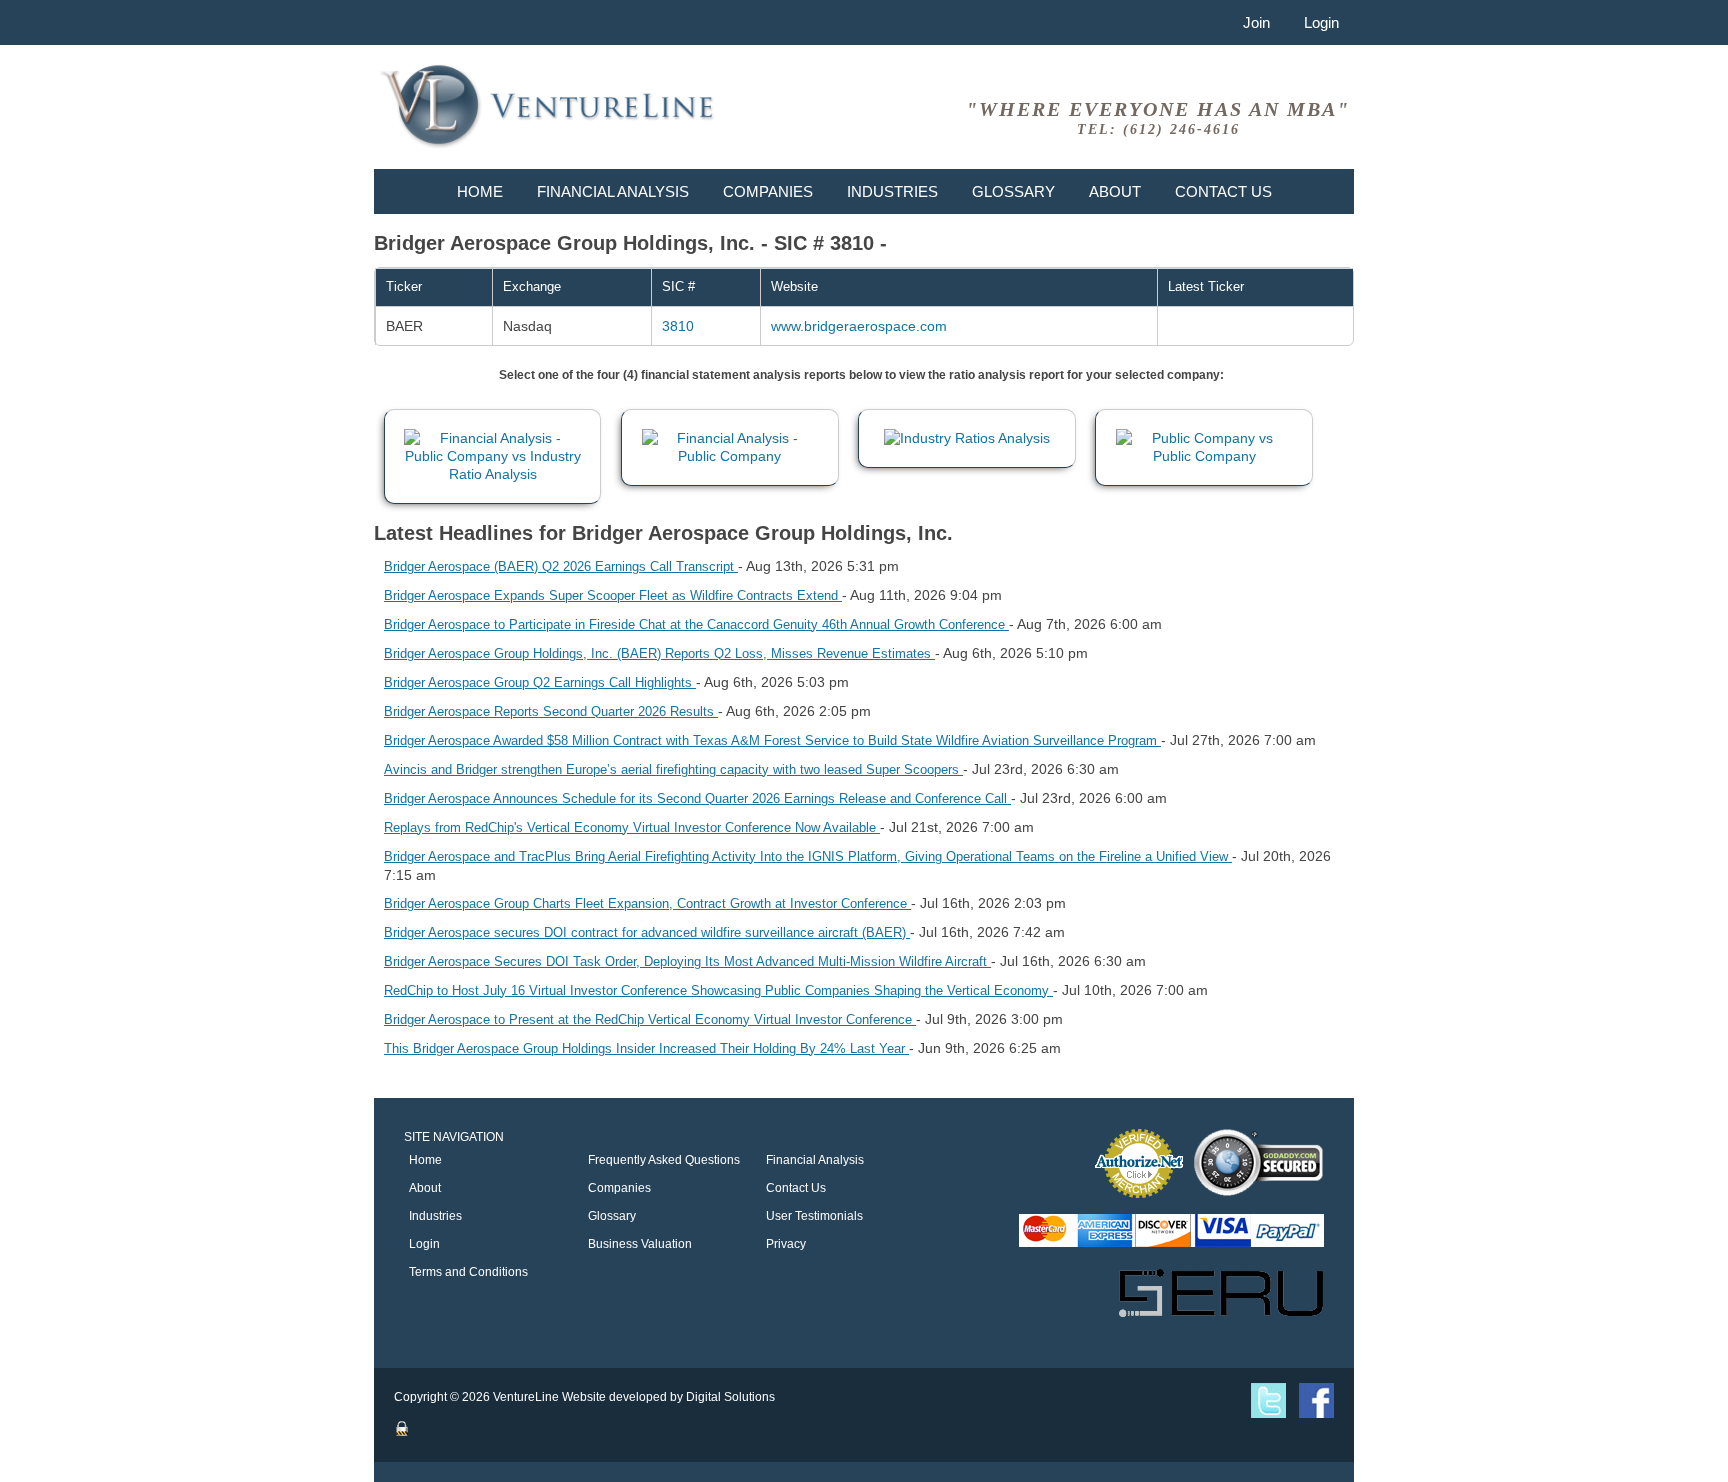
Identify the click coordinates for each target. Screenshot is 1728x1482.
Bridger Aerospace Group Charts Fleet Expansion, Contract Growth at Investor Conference (647, 903)
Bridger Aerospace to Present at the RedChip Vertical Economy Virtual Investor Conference (650, 1019)
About (1115, 191)
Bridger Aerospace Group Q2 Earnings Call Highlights (540, 682)
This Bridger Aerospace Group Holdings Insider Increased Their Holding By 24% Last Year (646, 1048)
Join (1256, 22)
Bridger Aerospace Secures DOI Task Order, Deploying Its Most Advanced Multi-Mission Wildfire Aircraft (687, 961)
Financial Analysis (613, 191)
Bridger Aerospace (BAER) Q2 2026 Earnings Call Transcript (561, 566)
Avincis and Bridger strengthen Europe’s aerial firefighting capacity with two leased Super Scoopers (673, 769)
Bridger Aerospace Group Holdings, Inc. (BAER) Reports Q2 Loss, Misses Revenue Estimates (659, 653)
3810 (678, 326)
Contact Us (1223, 191)
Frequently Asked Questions (664, 1160)
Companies (768, 191)
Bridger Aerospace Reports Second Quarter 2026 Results (551, 711)
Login (1321, 22)
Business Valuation (640, 1244)
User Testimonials (814, 1216)
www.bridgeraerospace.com (859, 326)
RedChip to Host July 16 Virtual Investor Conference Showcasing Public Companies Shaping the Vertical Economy (718, 990)
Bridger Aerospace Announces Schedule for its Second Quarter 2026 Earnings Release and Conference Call (697, 798)
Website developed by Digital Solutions (668, 1397)
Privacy (786, 1244)
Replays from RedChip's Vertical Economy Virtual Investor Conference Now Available (632, 827)
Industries (892, 191)
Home (480, 191)
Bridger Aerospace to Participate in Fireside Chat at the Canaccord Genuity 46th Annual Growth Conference (696, 624)
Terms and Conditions (468, 1272)
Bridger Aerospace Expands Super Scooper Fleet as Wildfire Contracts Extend (613, 595)
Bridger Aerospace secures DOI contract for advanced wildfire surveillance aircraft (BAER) (647, 932)
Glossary (1013, 191)
